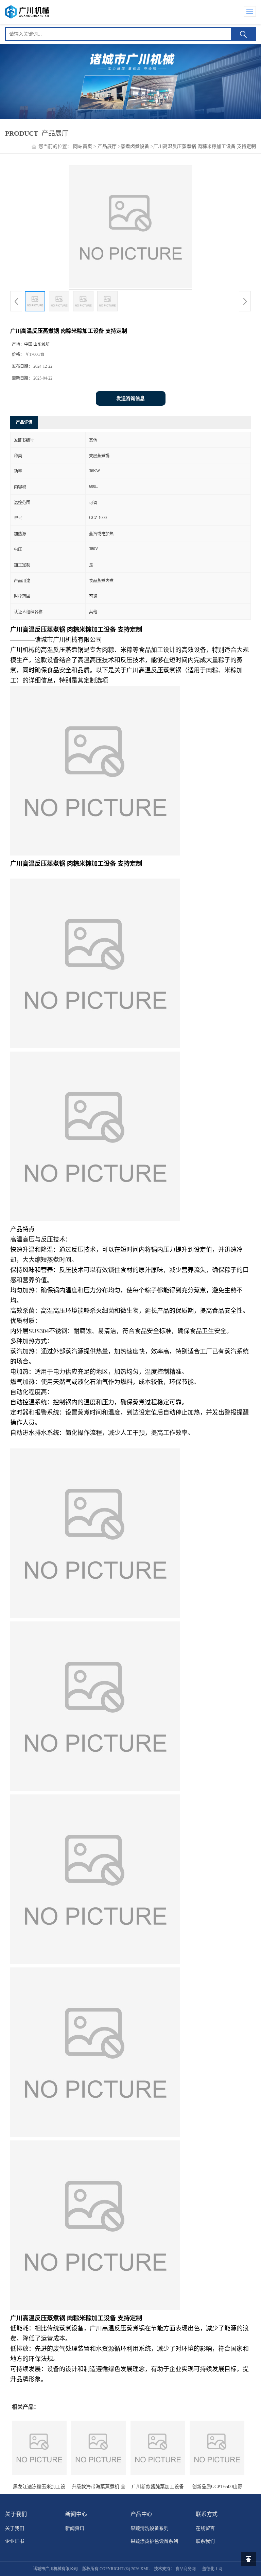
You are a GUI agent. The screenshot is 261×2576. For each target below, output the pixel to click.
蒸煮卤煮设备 (135, 146)
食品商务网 (186, 2569)
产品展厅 (107, 146)
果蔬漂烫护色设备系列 (154, 2541)
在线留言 (205, 2528)
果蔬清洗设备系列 (150, 2528)
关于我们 (15, 2528)
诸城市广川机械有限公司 (55, 2569)
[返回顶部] (248, 2559)
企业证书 (15, 2541)
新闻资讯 (75, 2528)
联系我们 (205, 2541)
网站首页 (83, 146)
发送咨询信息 (130, 398)
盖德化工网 (212, 2569)
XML (145, 2569)
